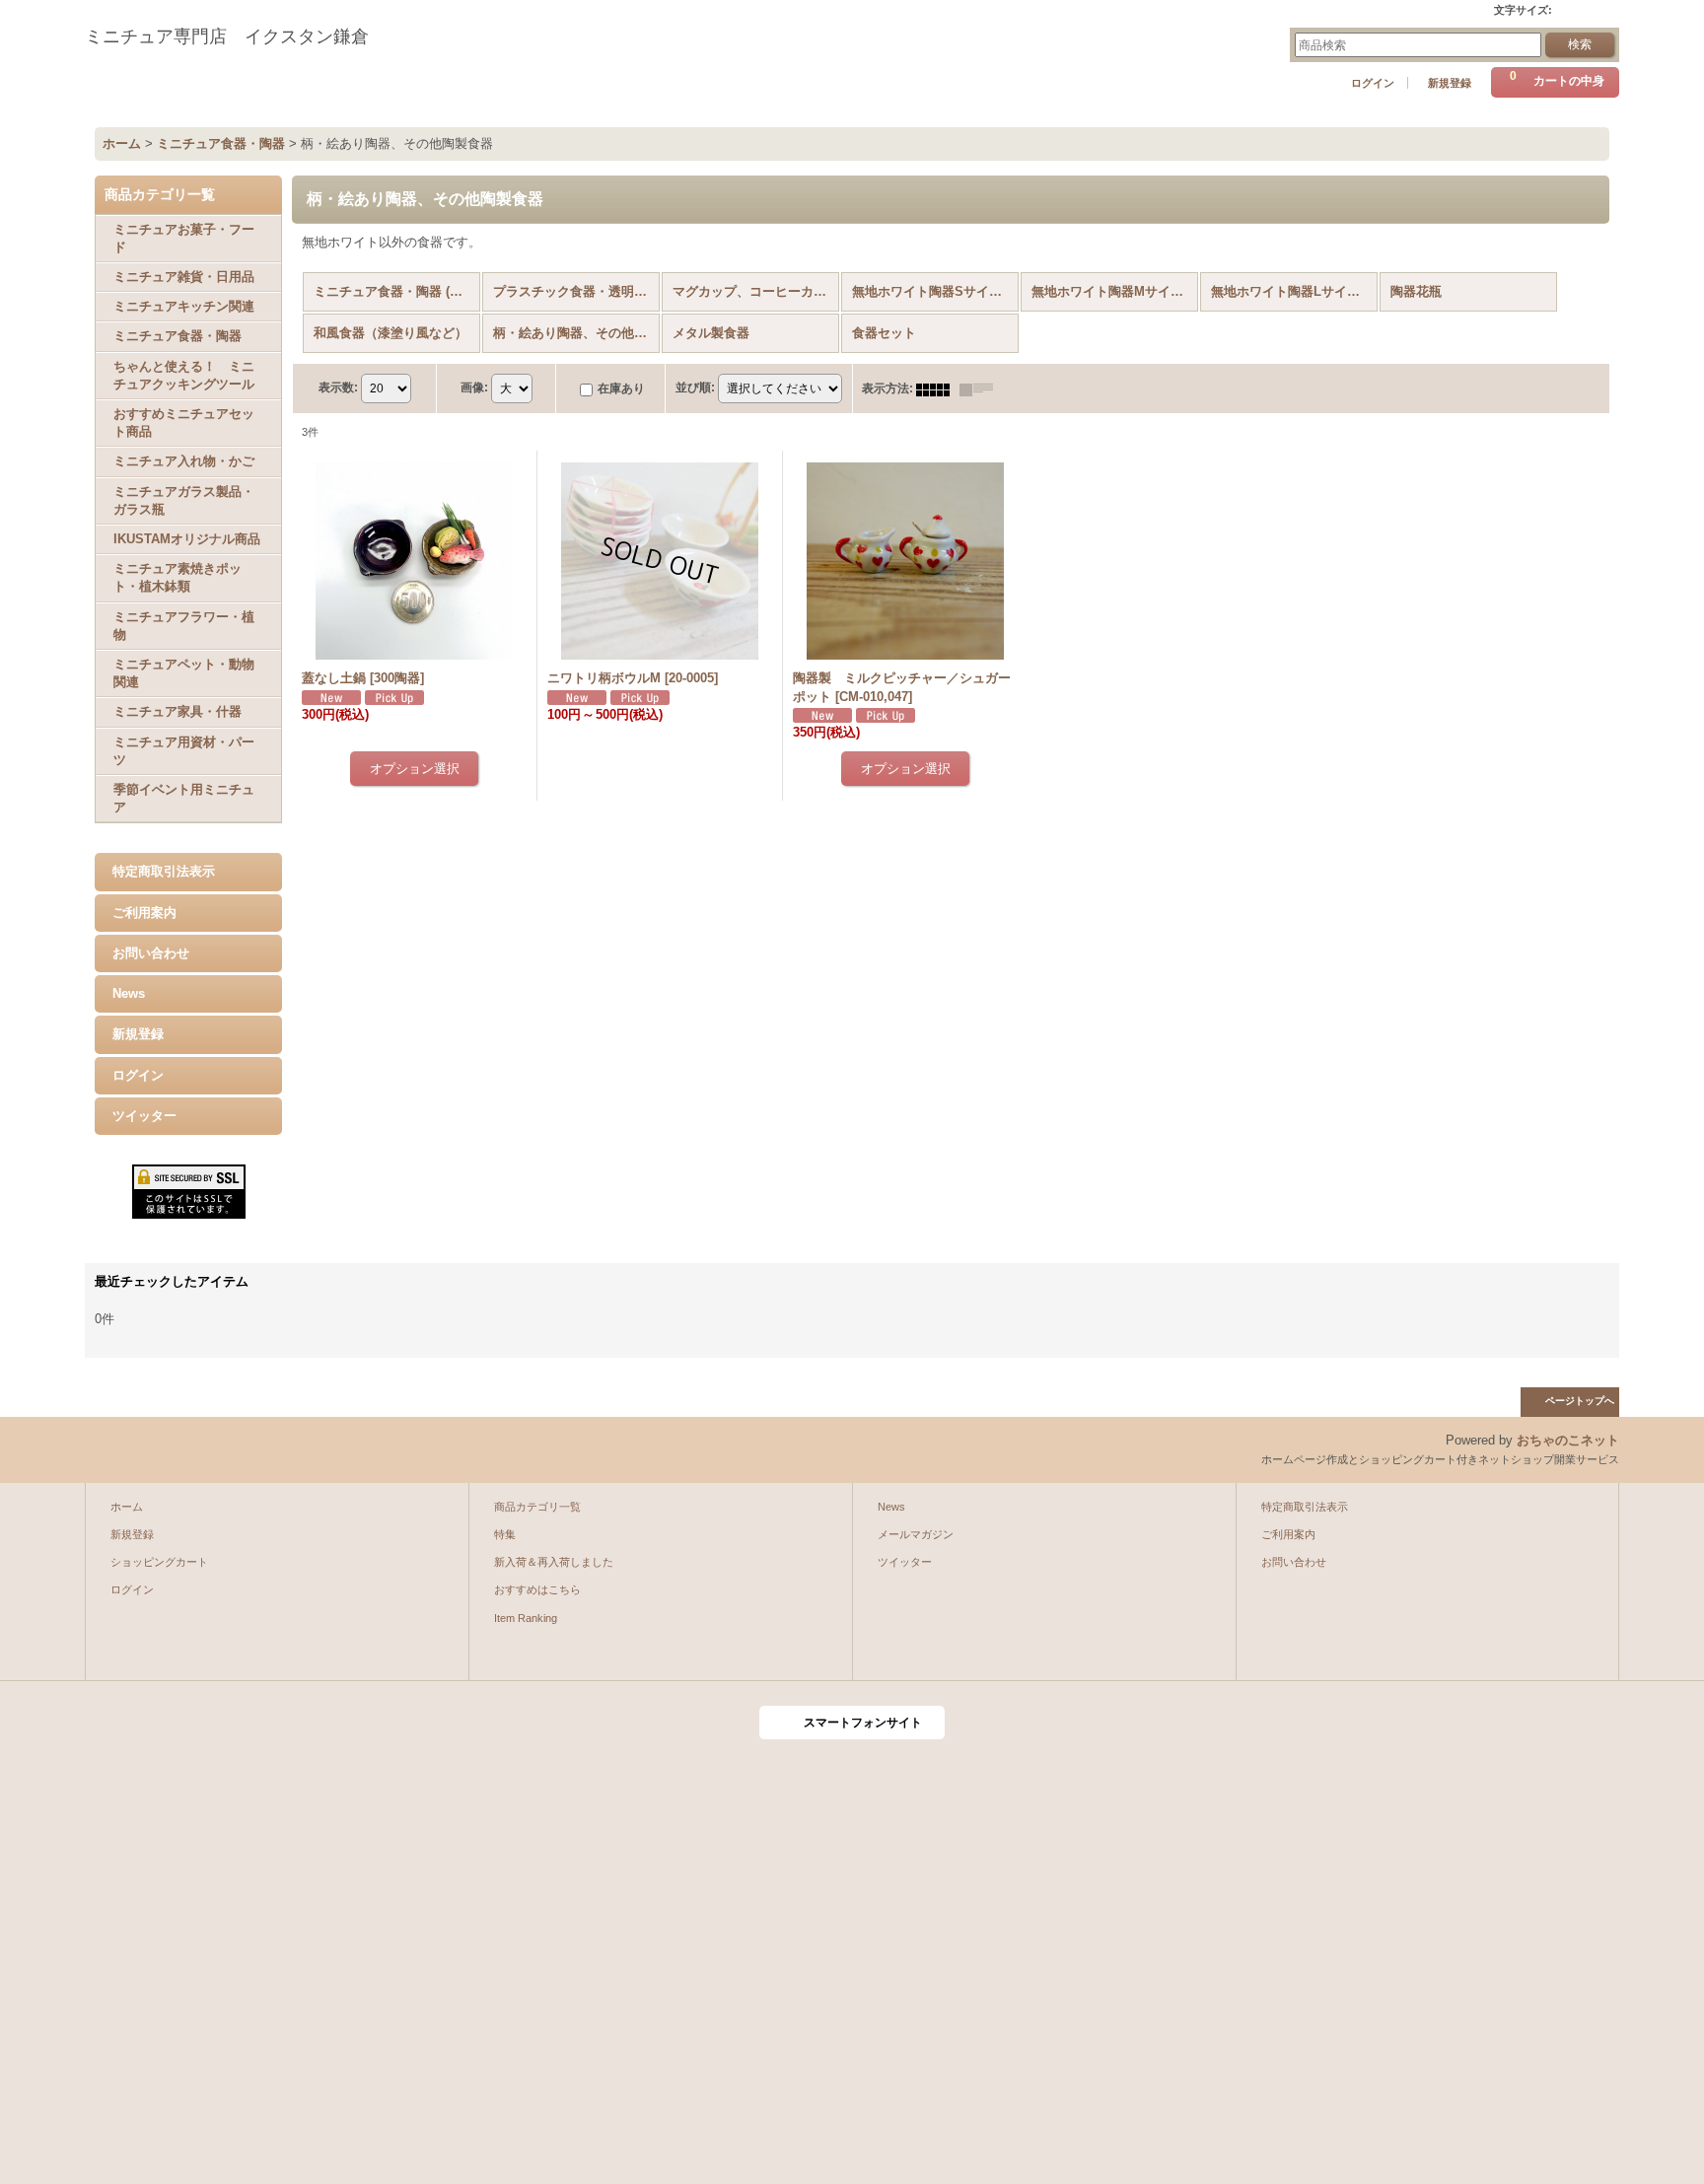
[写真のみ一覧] (938, 388)
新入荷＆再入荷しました (554, 1562)
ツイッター (144, 1116)
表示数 (338, 387)
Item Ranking (526, 1618)
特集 (505, 1534)
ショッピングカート (159, 1562)
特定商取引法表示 (164, 871)
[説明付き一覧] (981, 388)
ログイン (1373, 83)
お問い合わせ (151, 953)
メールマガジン (916, 1534)
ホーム (127, 1507)
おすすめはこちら (537, 1589)
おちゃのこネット (1568, 1440)
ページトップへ (1580, 1401)
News (129, 993)
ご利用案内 (144, 913)
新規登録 (1450, 83)
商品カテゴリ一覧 (537, 1507)
